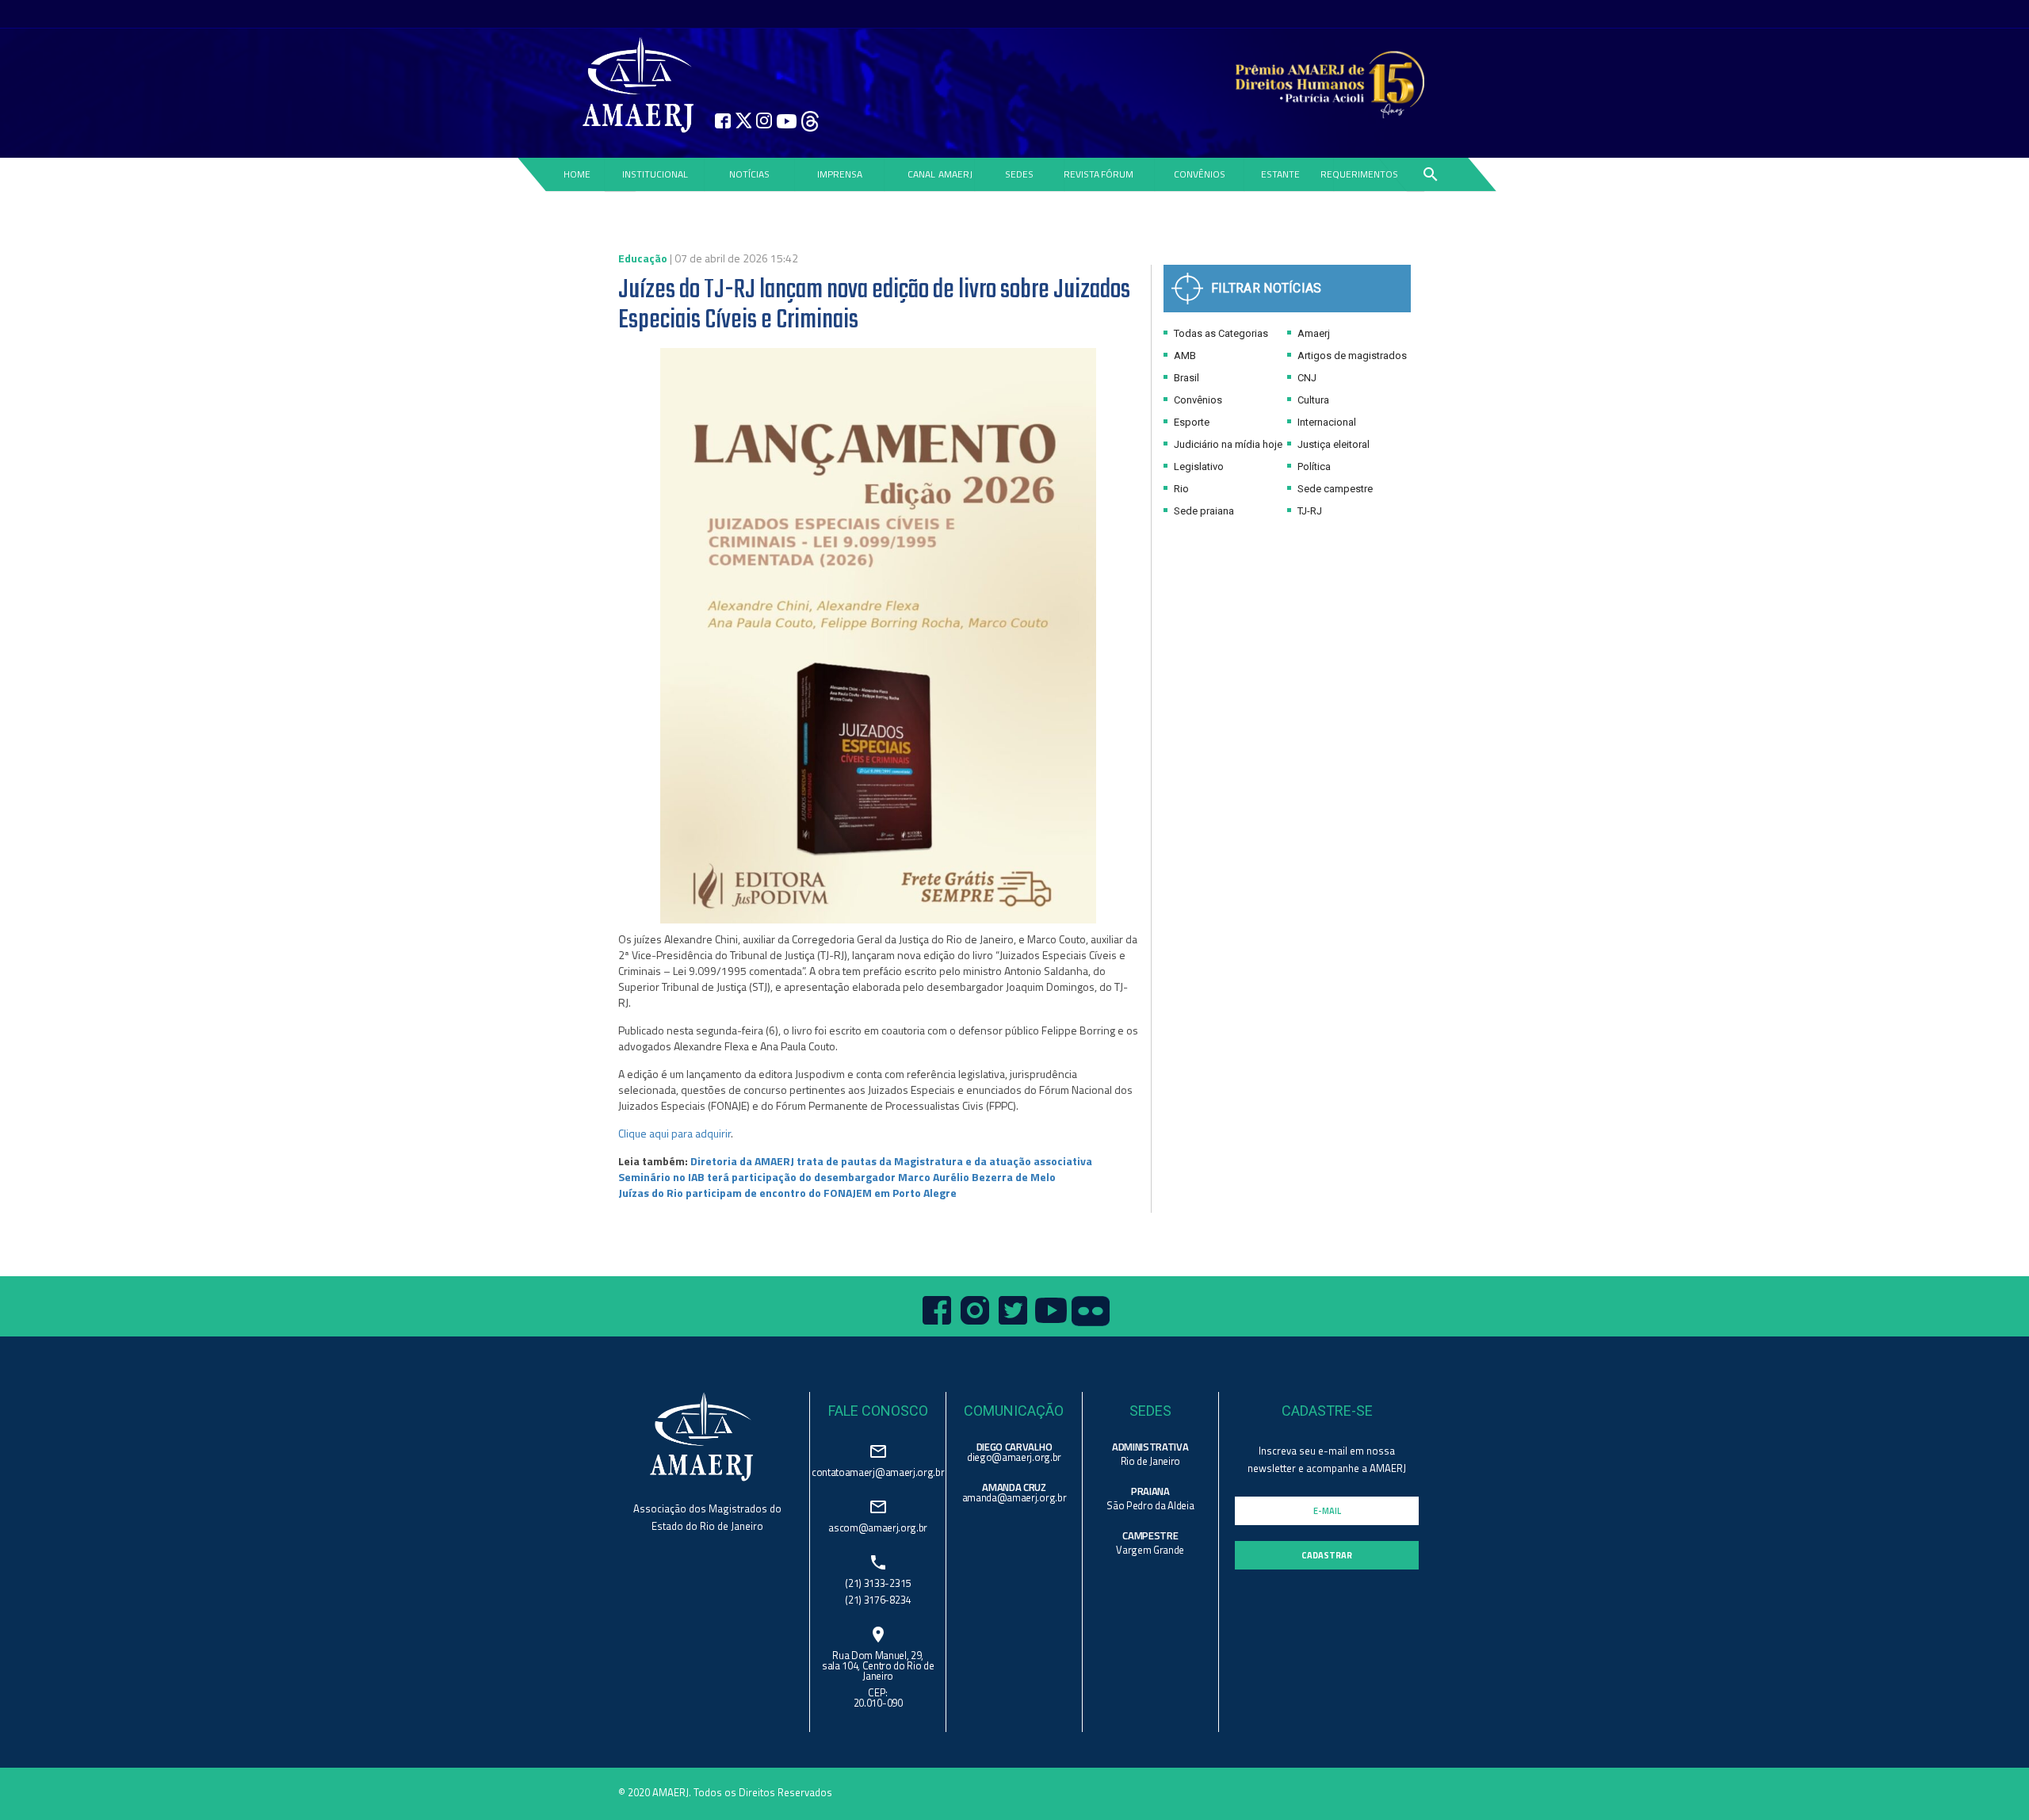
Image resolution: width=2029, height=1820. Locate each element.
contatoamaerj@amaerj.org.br (878, 1471)
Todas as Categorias (1220, 333)
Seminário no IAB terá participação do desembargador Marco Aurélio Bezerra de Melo (837, 1177)
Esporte (1190, 422)
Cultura (1312, 400)
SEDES (1019, 174)
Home (576, 174)
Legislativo (1198, 466)
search (1430, 174)
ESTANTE (1280, 174)
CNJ (1306, 378)
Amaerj (1313, 333)
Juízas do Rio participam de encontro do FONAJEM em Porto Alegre (787, 1193)
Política (1313, 466)
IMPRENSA (840, 174)
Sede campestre (1334, 489)
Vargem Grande (1150, 1550)
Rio (1180, 489)
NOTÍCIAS (749, 174)
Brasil (1185, 378)
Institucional (655, 174)
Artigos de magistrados (1351, 356)
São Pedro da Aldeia (1150, 1505)
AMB (1184, 356)
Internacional (1326, 422)
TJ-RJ (1309, 511)
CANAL (921, 174)
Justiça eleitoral (1332, 444)
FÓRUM (1117, 174)
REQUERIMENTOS (1359, 174)
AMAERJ (955, 174)
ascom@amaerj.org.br (878, 1526)
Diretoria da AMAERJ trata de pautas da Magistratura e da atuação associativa (891, 1161)
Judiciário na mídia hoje (1227, 444)
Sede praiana (1203, 511)
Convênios (1197, 400)
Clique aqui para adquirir (674, 1133)
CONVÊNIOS (1200, 174)
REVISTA (1081, 174)
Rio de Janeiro (1150, 1461)
